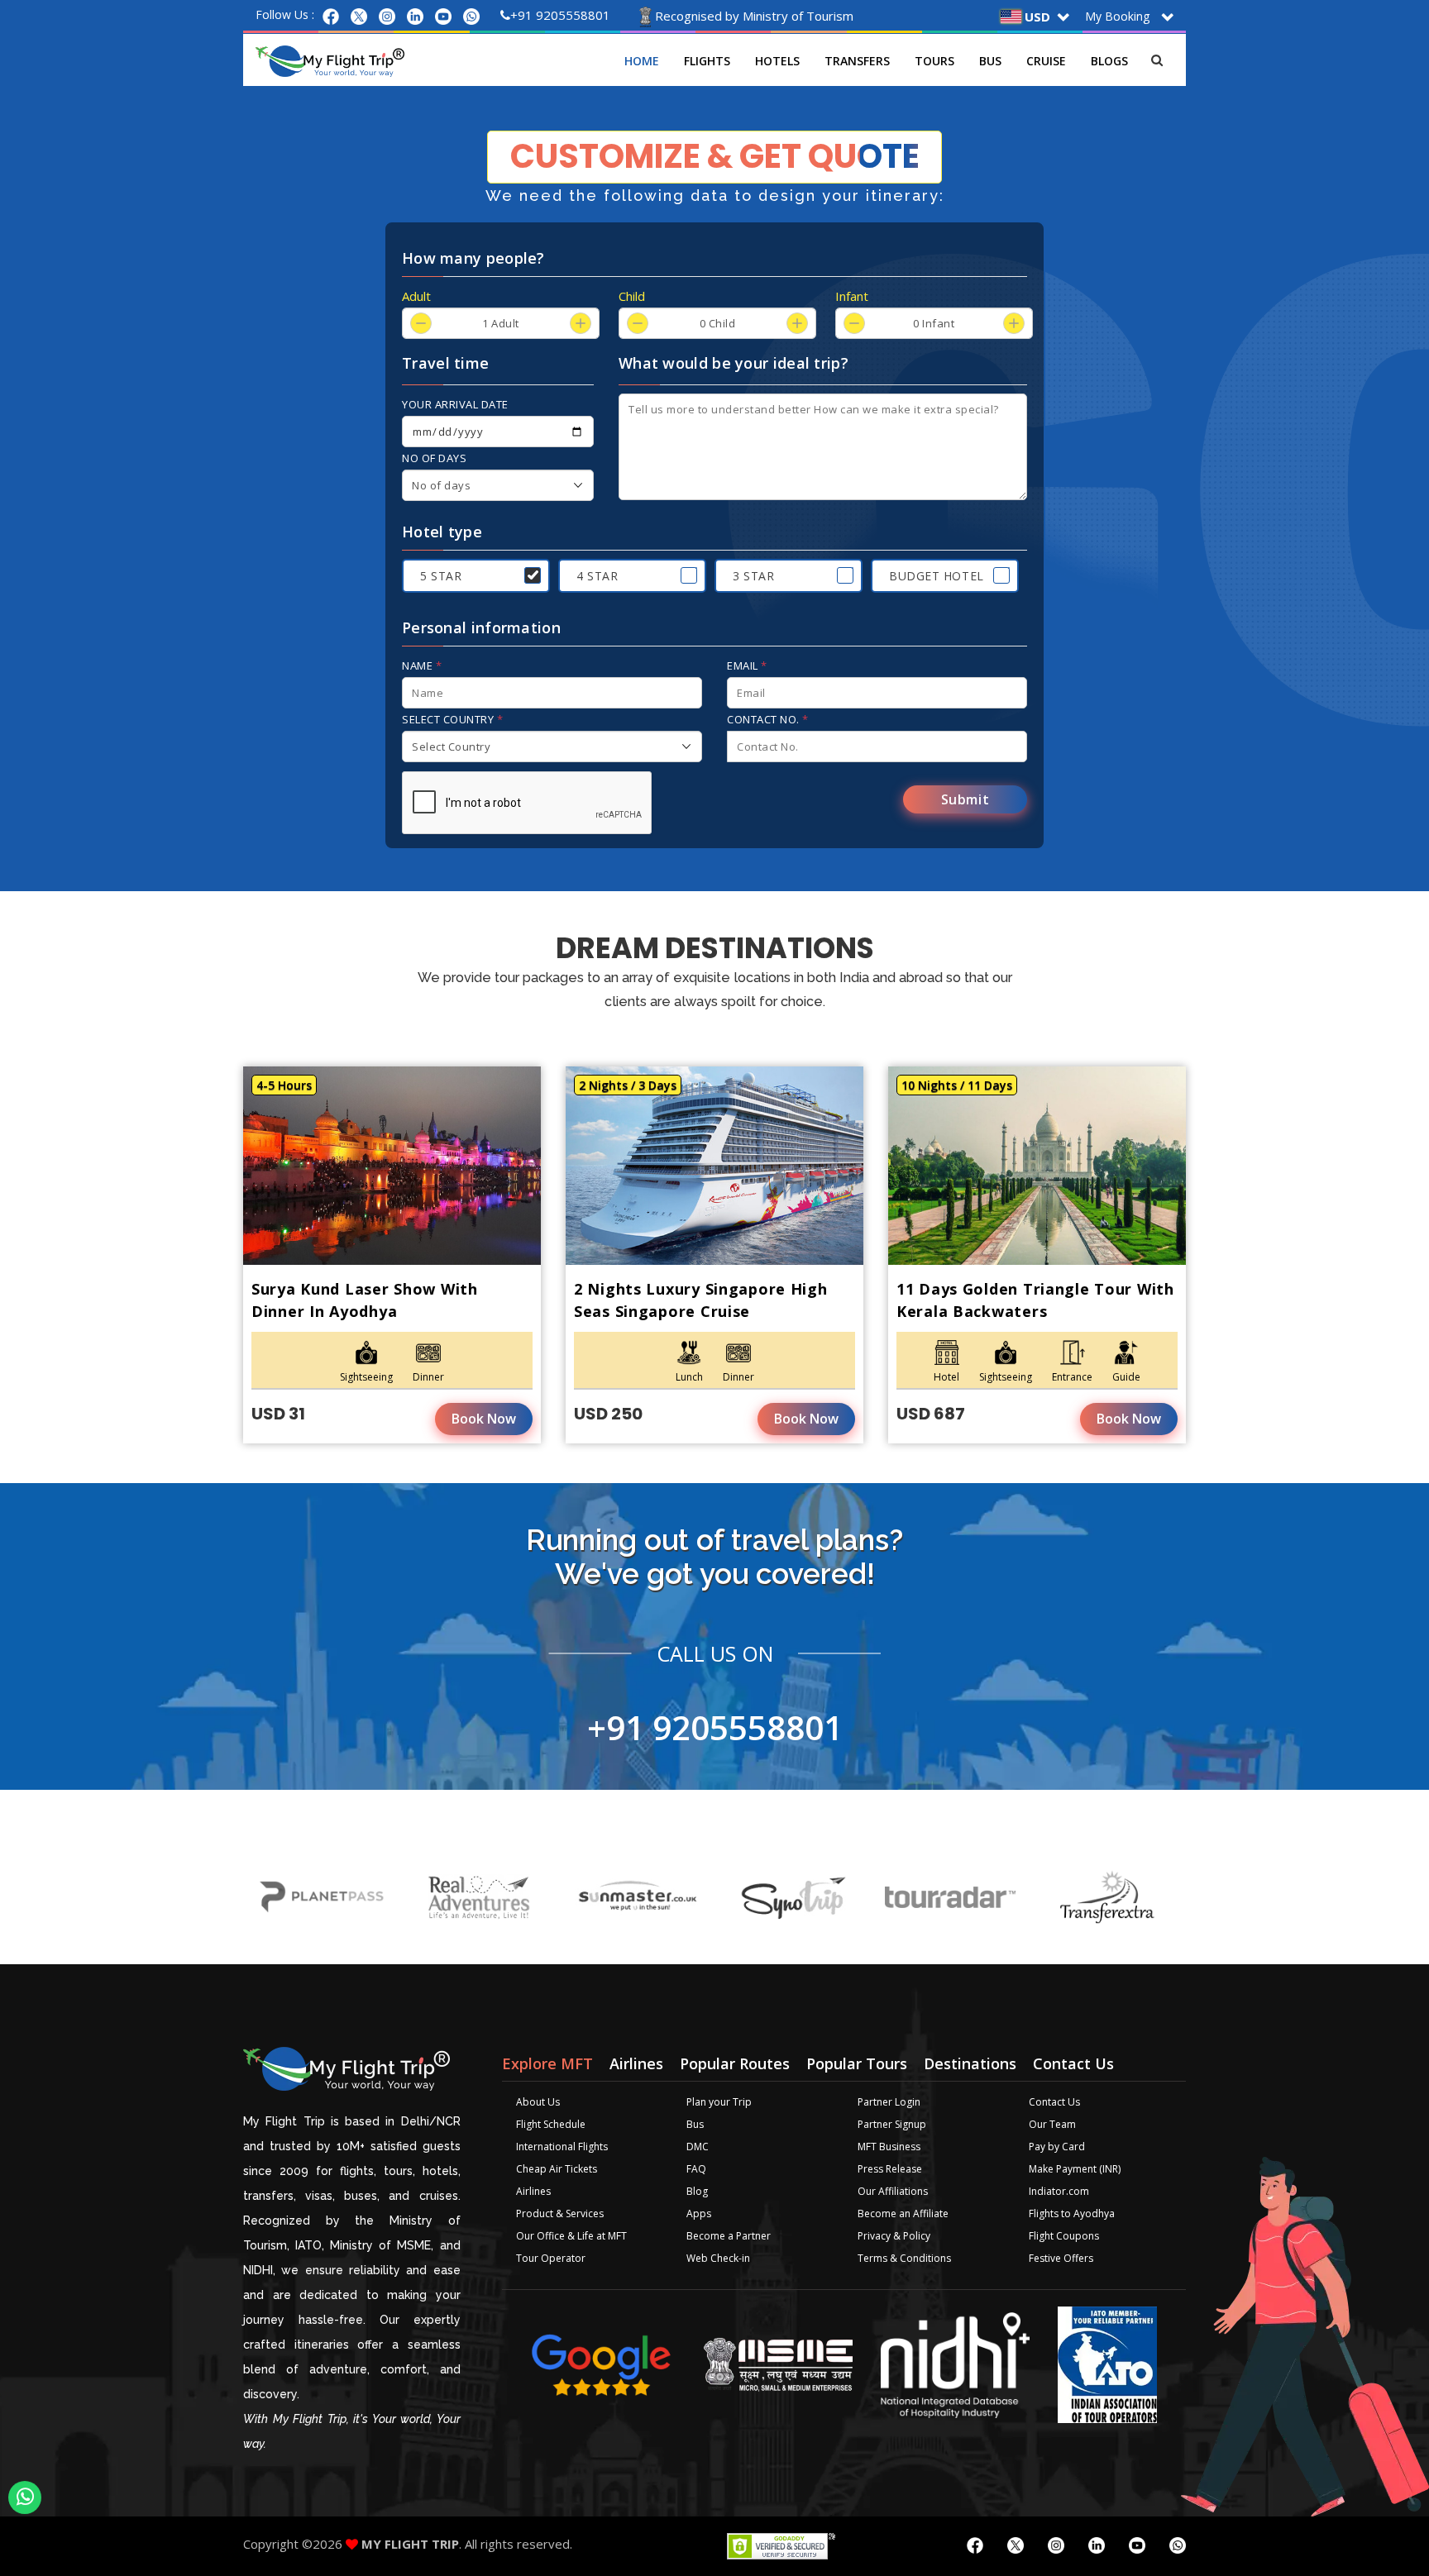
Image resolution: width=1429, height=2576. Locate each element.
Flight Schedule (551, 2124)
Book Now (484, 1419)
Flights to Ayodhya (1072, 2213)
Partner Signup (892, 2124)
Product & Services (560, 2213)
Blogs (1109, 61)
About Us (538, 2102)
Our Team (1052, 2124)
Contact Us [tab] (1073, 2063)
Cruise (1046, 61)
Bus (990, 61)
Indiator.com (1059, 2191)
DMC (698, 2147)
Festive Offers (1061, 2258)
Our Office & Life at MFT (571, 2236)
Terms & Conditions (904, 2258)
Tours (934, 61)
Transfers (857, 61)
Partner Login (889, 2102)
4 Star (597, 576)
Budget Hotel (937, 576)
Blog (697, 2191)
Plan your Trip (719, 2102)
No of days (434, 458)
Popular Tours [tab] (857, 2063)
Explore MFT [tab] (547, 2063)
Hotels (777, 61)
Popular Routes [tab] (735, 2063)
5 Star (441, 576)
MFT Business (889, 2147)
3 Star (753, 576)
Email (747, 665)
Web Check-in (718, 2258)
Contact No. (768, 719)
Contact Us (1054, 2102)
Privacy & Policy (894, 2236)
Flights (707, 61)
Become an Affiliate (903, 2213)
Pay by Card (1057, 2147)
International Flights (562, 2147)
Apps (699, 2213)
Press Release (890, 2169)
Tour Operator (551, 2258)
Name (422, 665)
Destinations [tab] (970, 2063)
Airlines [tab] (636, 2063)
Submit (965, 799)
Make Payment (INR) (1075, 2169)
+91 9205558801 (560, 15)
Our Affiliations (893, 2191)
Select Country (452, 719)
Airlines (533, 2191)
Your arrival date (455, 404)
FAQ (696, 2169)
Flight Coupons (1064, 2236)
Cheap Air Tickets (557, 2169)
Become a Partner (729, 2236)
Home (642, 61)
